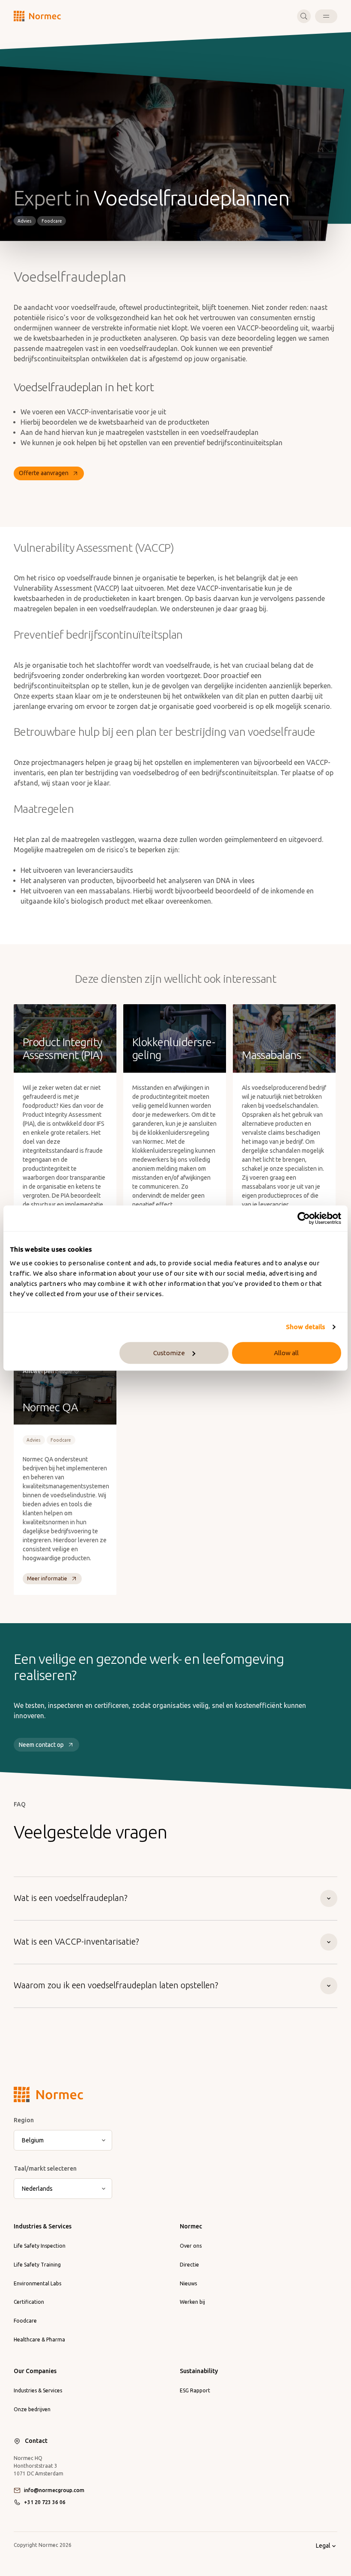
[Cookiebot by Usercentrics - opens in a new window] (304, 1218)
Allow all (286, 1353)
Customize (169, 1353)
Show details (305, 1327)
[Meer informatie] (65, 1136)
